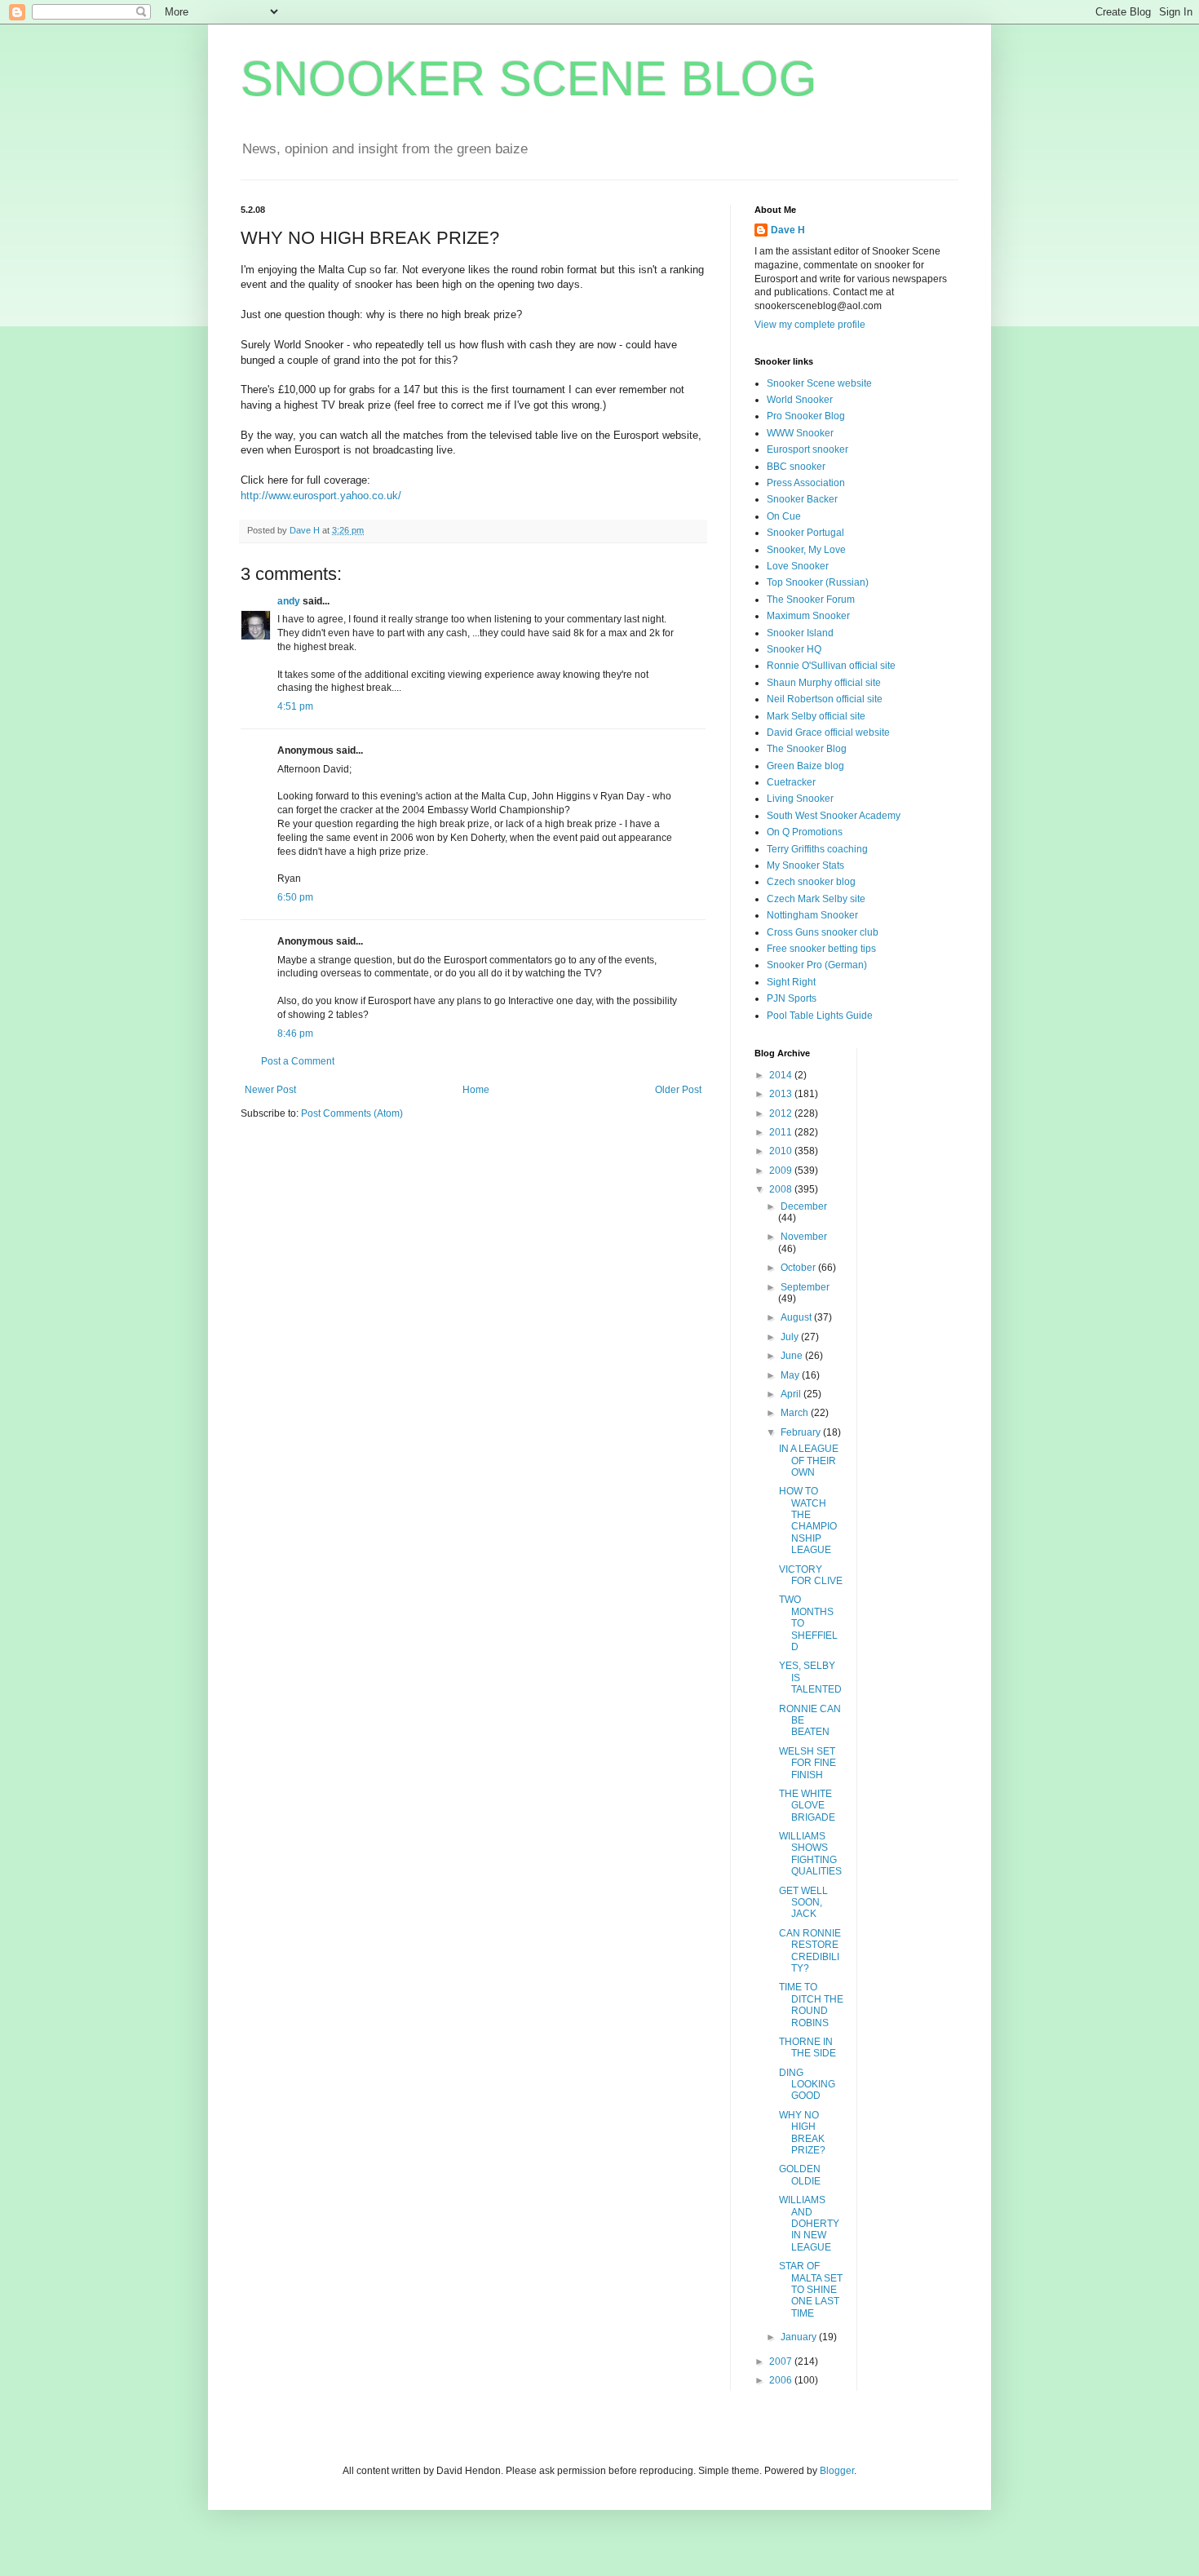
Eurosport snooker (807, 449)
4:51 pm (295, 706)
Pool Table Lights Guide (820, 1016)
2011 (782, 1132)
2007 (782, 2361)
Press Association (806, 483)
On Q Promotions (805, 832)
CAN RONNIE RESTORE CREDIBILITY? (810, 1951)
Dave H (788, 230)
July (791, 1337)
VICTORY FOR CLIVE (811, 1575)
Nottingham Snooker (812, 915)
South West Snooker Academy (834, 816)
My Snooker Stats (805, 865)
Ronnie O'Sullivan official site (831, 666)
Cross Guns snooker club (823, 932)
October (799, 1268)
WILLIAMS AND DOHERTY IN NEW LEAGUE (809, 2224)
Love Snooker (798, 566)
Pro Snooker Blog (806, 416)
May (791, 1375)
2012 (782, 1113)
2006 (782, 2380)
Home (476, 1090)
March (796, 1413)
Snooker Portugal (805, 533)
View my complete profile (810, 325)
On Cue (784, 516)
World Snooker (800, 400)
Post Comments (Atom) (352, 1113)
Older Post (678, 1090)
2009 (782, 1171)
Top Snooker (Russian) (818, 582)
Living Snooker (800, 799)
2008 (782, 1189)
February (802, 1432)
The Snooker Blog (807, 749)
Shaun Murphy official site (824, 683)
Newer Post (270, 1090)
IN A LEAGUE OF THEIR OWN (809, 1461)
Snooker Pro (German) (817, 965)
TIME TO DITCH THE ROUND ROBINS (811, 2005)
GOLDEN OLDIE (800, 2175)
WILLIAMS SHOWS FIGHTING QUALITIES (810, 1854)
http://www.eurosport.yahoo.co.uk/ (321, 496)
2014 (782, 1075)
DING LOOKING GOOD (807, 2085)
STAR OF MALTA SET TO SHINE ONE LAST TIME (811, 2290)
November (804, 1237)
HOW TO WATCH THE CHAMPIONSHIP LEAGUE (808, 1520)
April (792, 1394)
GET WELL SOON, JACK (803, 1903)
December (804, 1206)
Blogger (837, 2471)
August (797, 1317)
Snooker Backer (802, 499)
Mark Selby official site (816, 716)
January (800, 2337)
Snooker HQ (794, 649)
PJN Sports (792, 998)
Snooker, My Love (806, 550)
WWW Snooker (800, 433)
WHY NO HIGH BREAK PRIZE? (802, 2133)
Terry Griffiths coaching (817, 849)
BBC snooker (796, 467)
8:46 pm (295, 1033)
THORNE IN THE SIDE (807, 2047)
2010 (782, 1151)
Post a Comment (298, 1061)
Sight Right (791, 982)
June (793, 1356)
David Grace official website (828, 733)
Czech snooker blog (811, 882)
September (805, 1287)
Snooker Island (800, 633)
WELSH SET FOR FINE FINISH (807, 1763)
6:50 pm (295, 897)
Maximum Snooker (808, 616)
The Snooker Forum (811, 600)
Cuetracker (791, 782)
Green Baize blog (805, 766)
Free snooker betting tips (821, 949)
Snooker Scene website (819, 383)
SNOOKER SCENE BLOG (529, 79)
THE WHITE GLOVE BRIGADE (807, 1806)
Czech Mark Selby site (816, 899)
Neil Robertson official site (825, 699)
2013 (782, 1094)
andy (289, 601)
